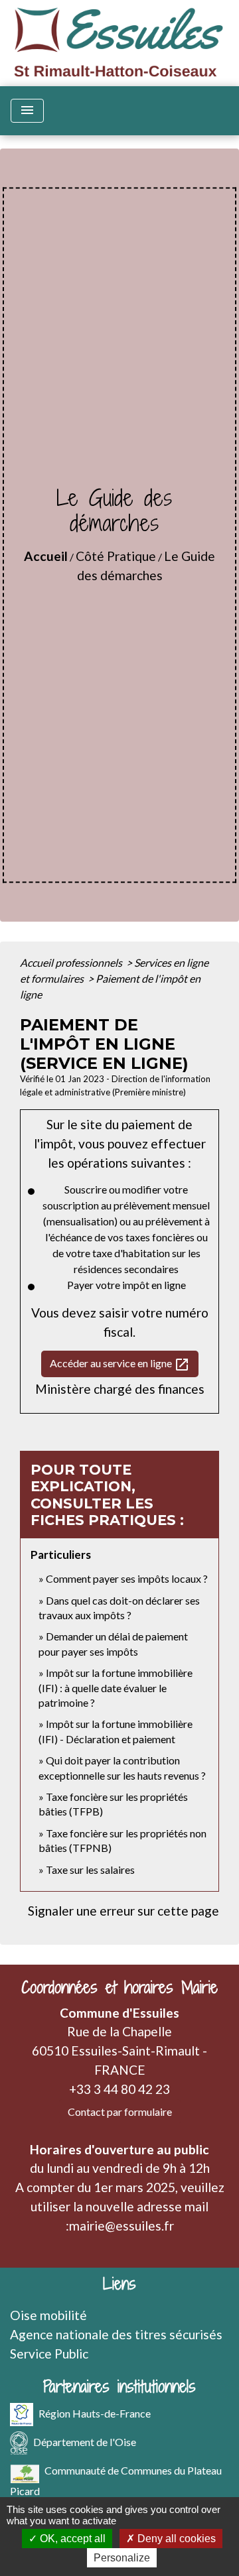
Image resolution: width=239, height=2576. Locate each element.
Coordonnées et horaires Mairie (119, 1988)
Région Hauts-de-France (95, 2413)
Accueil (46, 556)
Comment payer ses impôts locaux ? (127, 1578)
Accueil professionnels (72, 962)
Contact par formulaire (120, 2112)
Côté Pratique (116, 556)
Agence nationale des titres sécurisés (116, 2334)
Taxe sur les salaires (90, 1870)
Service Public (49, 2354)
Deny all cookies (175, 2539)
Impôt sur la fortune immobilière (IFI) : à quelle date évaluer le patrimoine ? (116, 1687)
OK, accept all (71, 2539)
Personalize (122, 2558)
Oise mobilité (48, 2315)
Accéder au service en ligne (120, 1365)
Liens (119, 2284)
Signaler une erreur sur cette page (123, 1911)
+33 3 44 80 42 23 (119, 2089)
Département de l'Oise (85, 2441)
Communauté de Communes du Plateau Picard (116, 2480)
